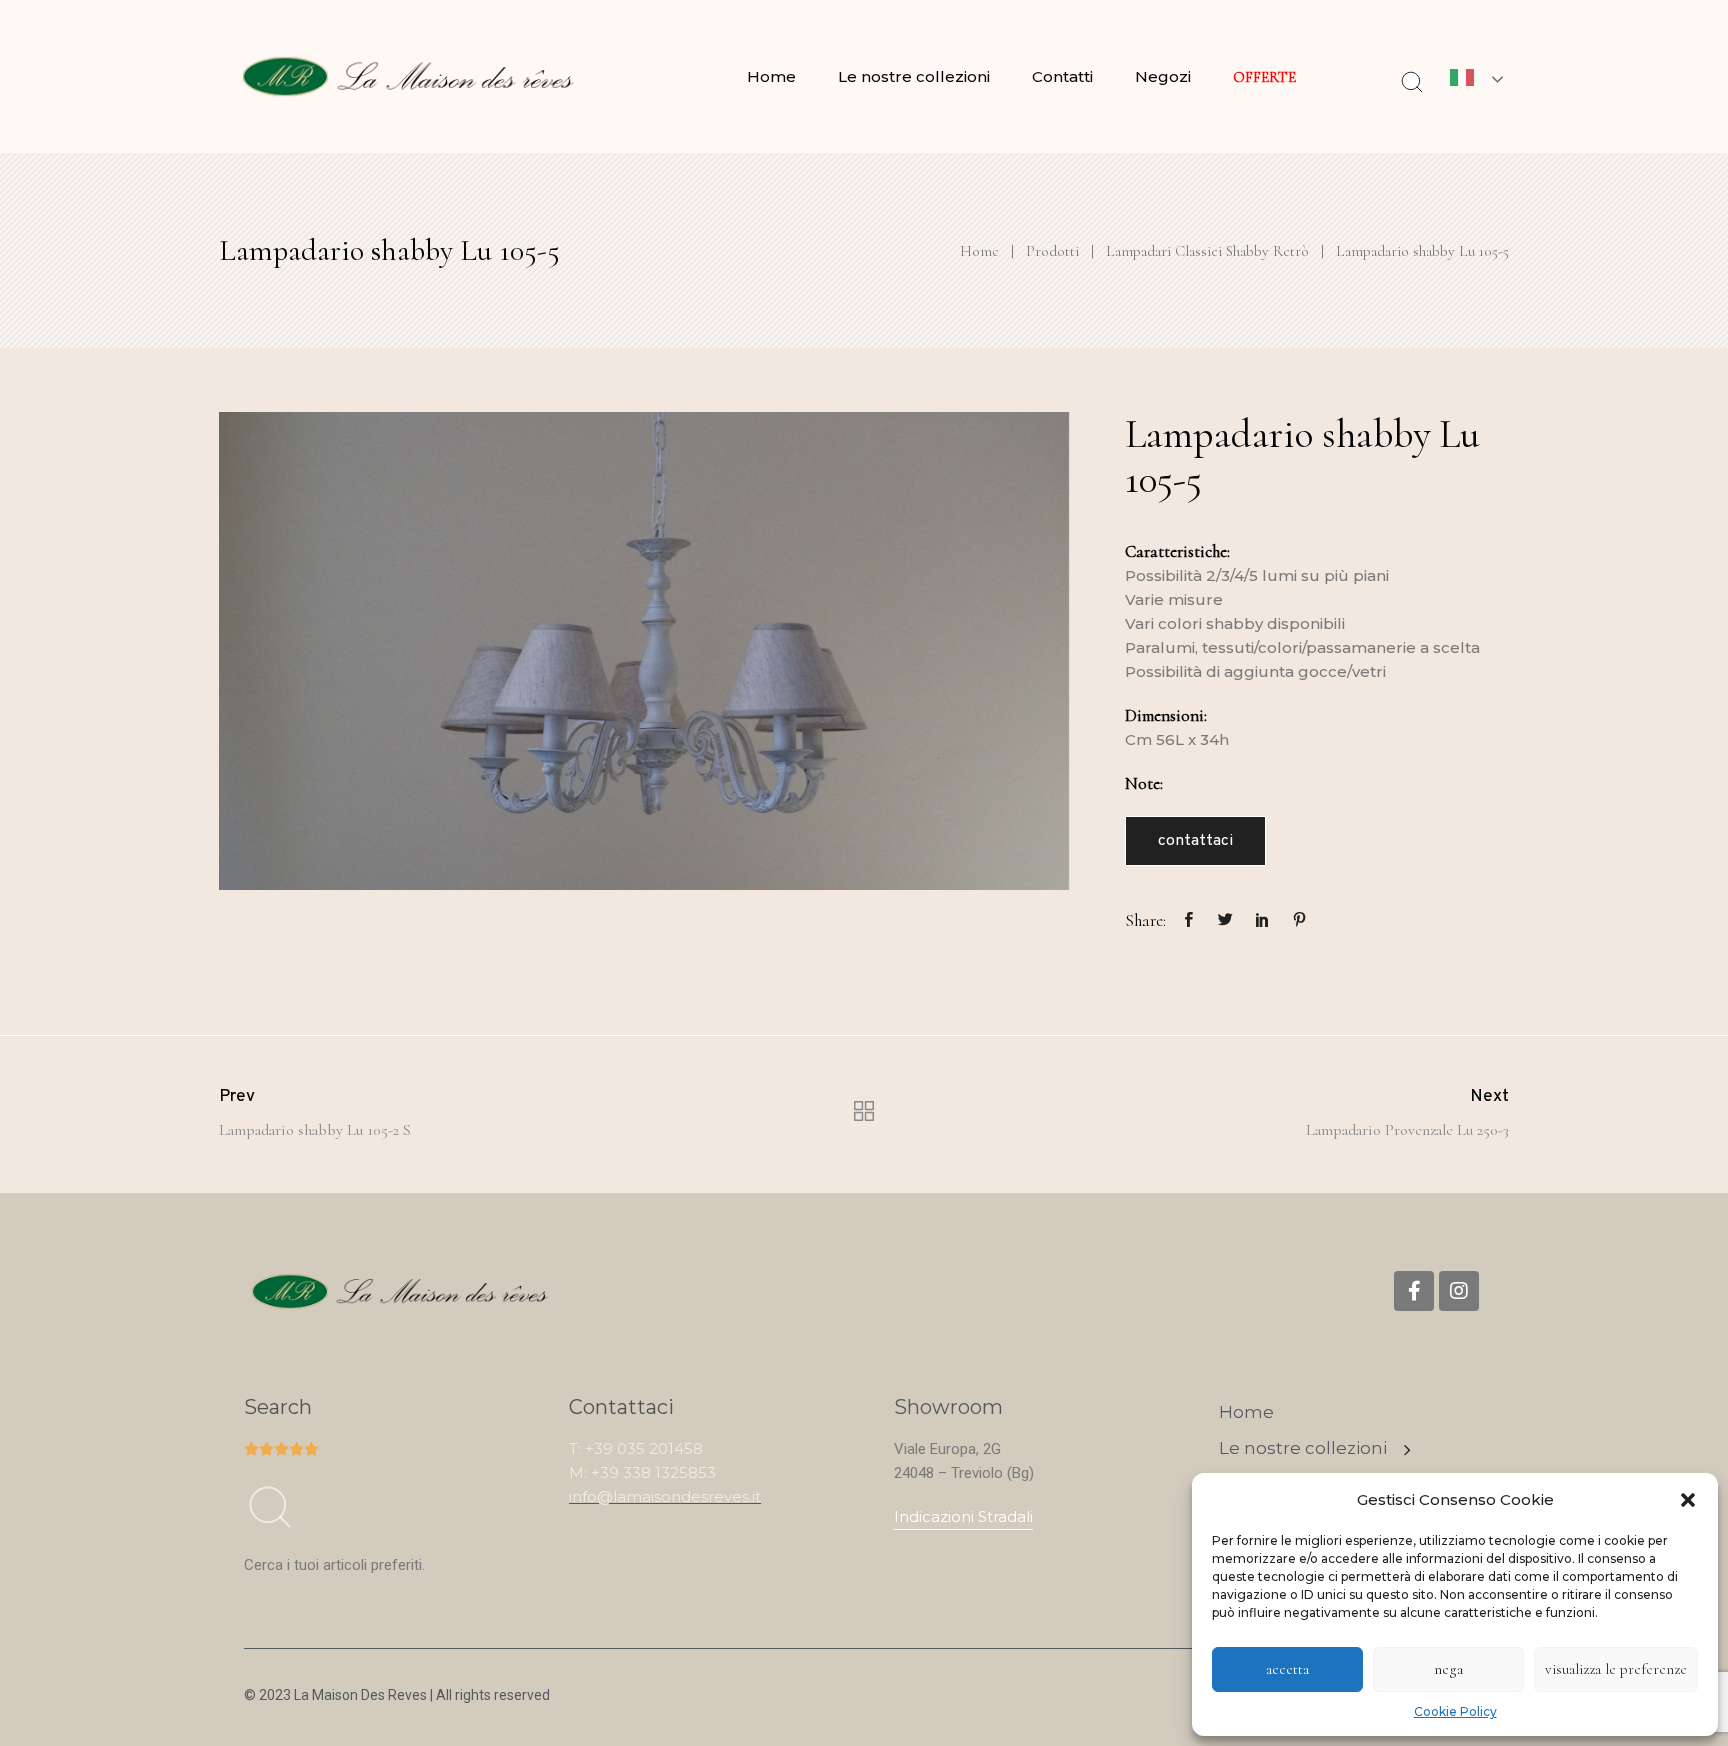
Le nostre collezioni (914, 76)
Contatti (1062, 76)
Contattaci (1195, 841)
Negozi (1163, 76)
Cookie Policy (1455, 1711)
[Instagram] (1459, 1291)
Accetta (1287, 1669)
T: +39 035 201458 (636, 1448)
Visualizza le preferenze (1616, 1669)
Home (771, 76)
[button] (1688, 1500)
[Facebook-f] (1414, 1291)
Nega (1448, 1669)
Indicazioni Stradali (963, 1516)
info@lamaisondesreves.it (665, 1496)
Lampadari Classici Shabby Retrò (1207, 251)
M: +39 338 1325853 (642, 1472)
